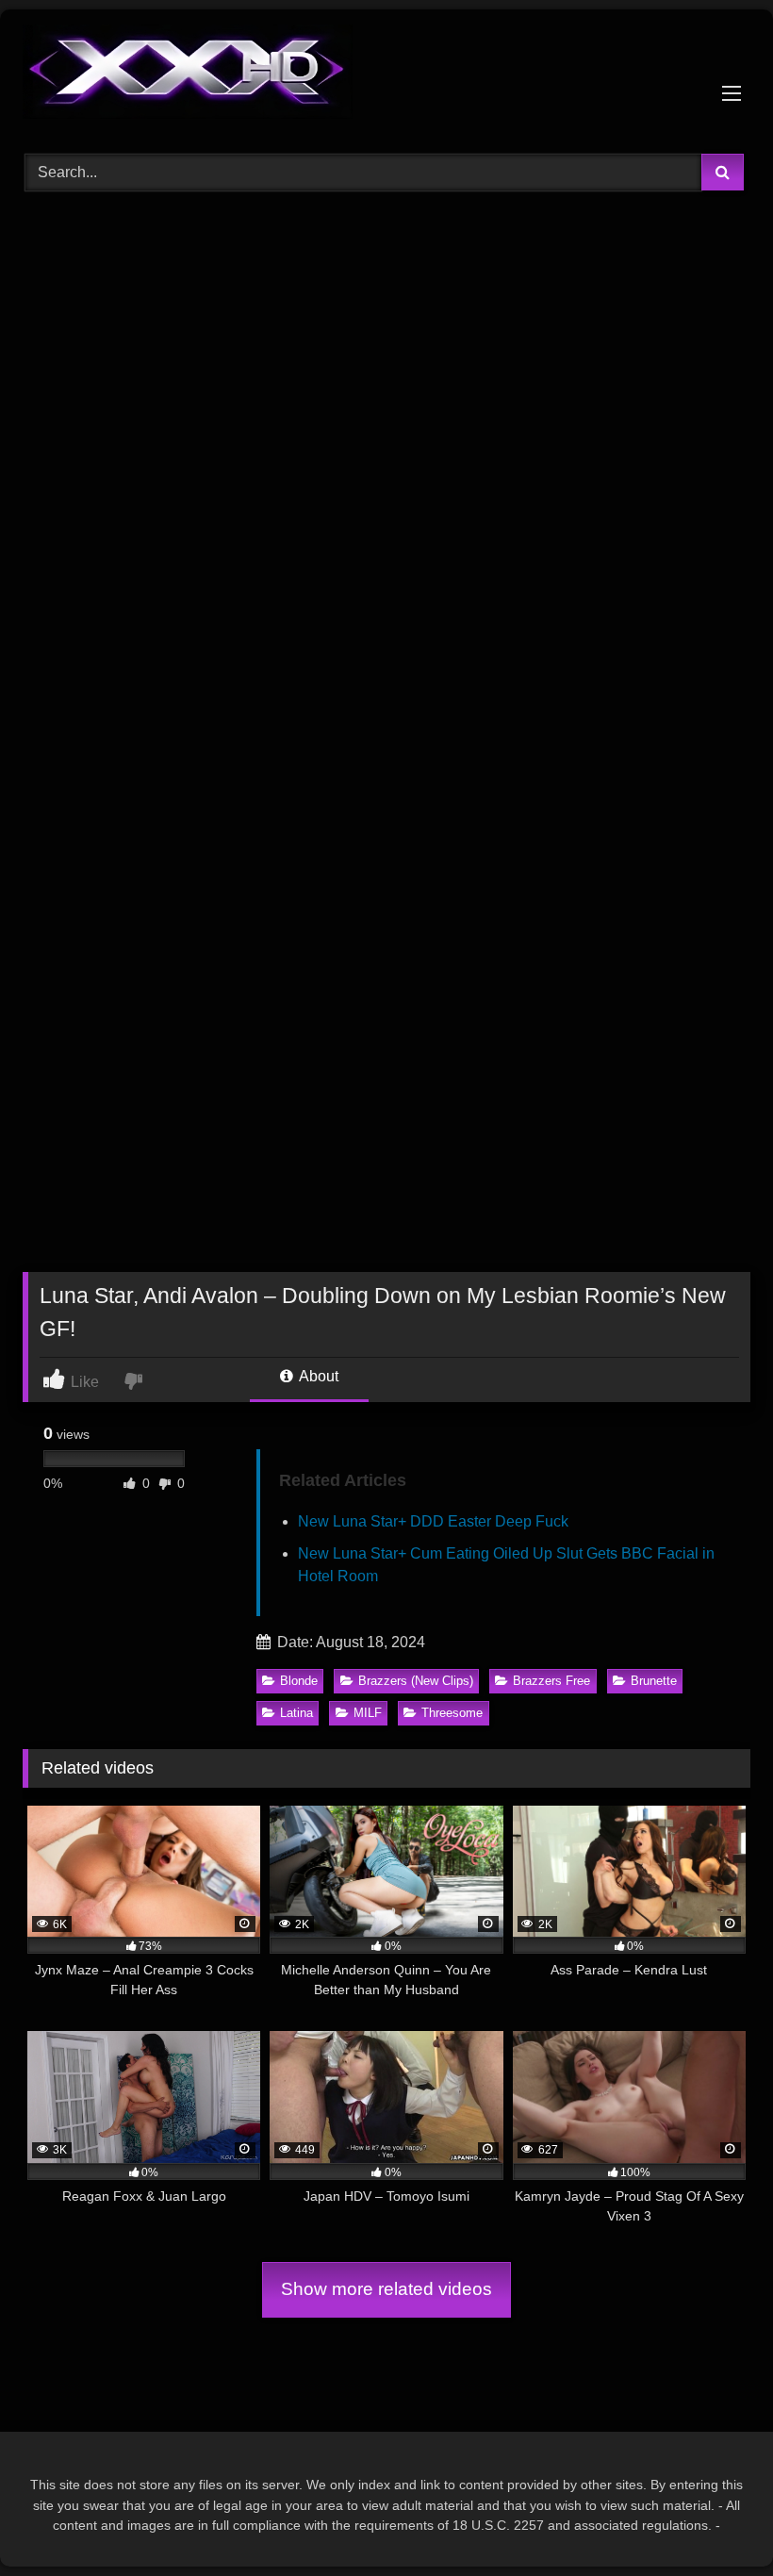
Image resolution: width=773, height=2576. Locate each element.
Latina (296, 1713)
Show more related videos (386, 2289)
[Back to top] (715, 2520)
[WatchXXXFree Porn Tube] (386, 75)
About (317, 1376)
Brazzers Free (551, 1681)
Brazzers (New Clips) (416, 1681)
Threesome (452, 1713)
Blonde (299, 1681)
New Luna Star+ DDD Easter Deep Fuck (433, 1521)
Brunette (654, 1681)
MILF (368, 1713)
